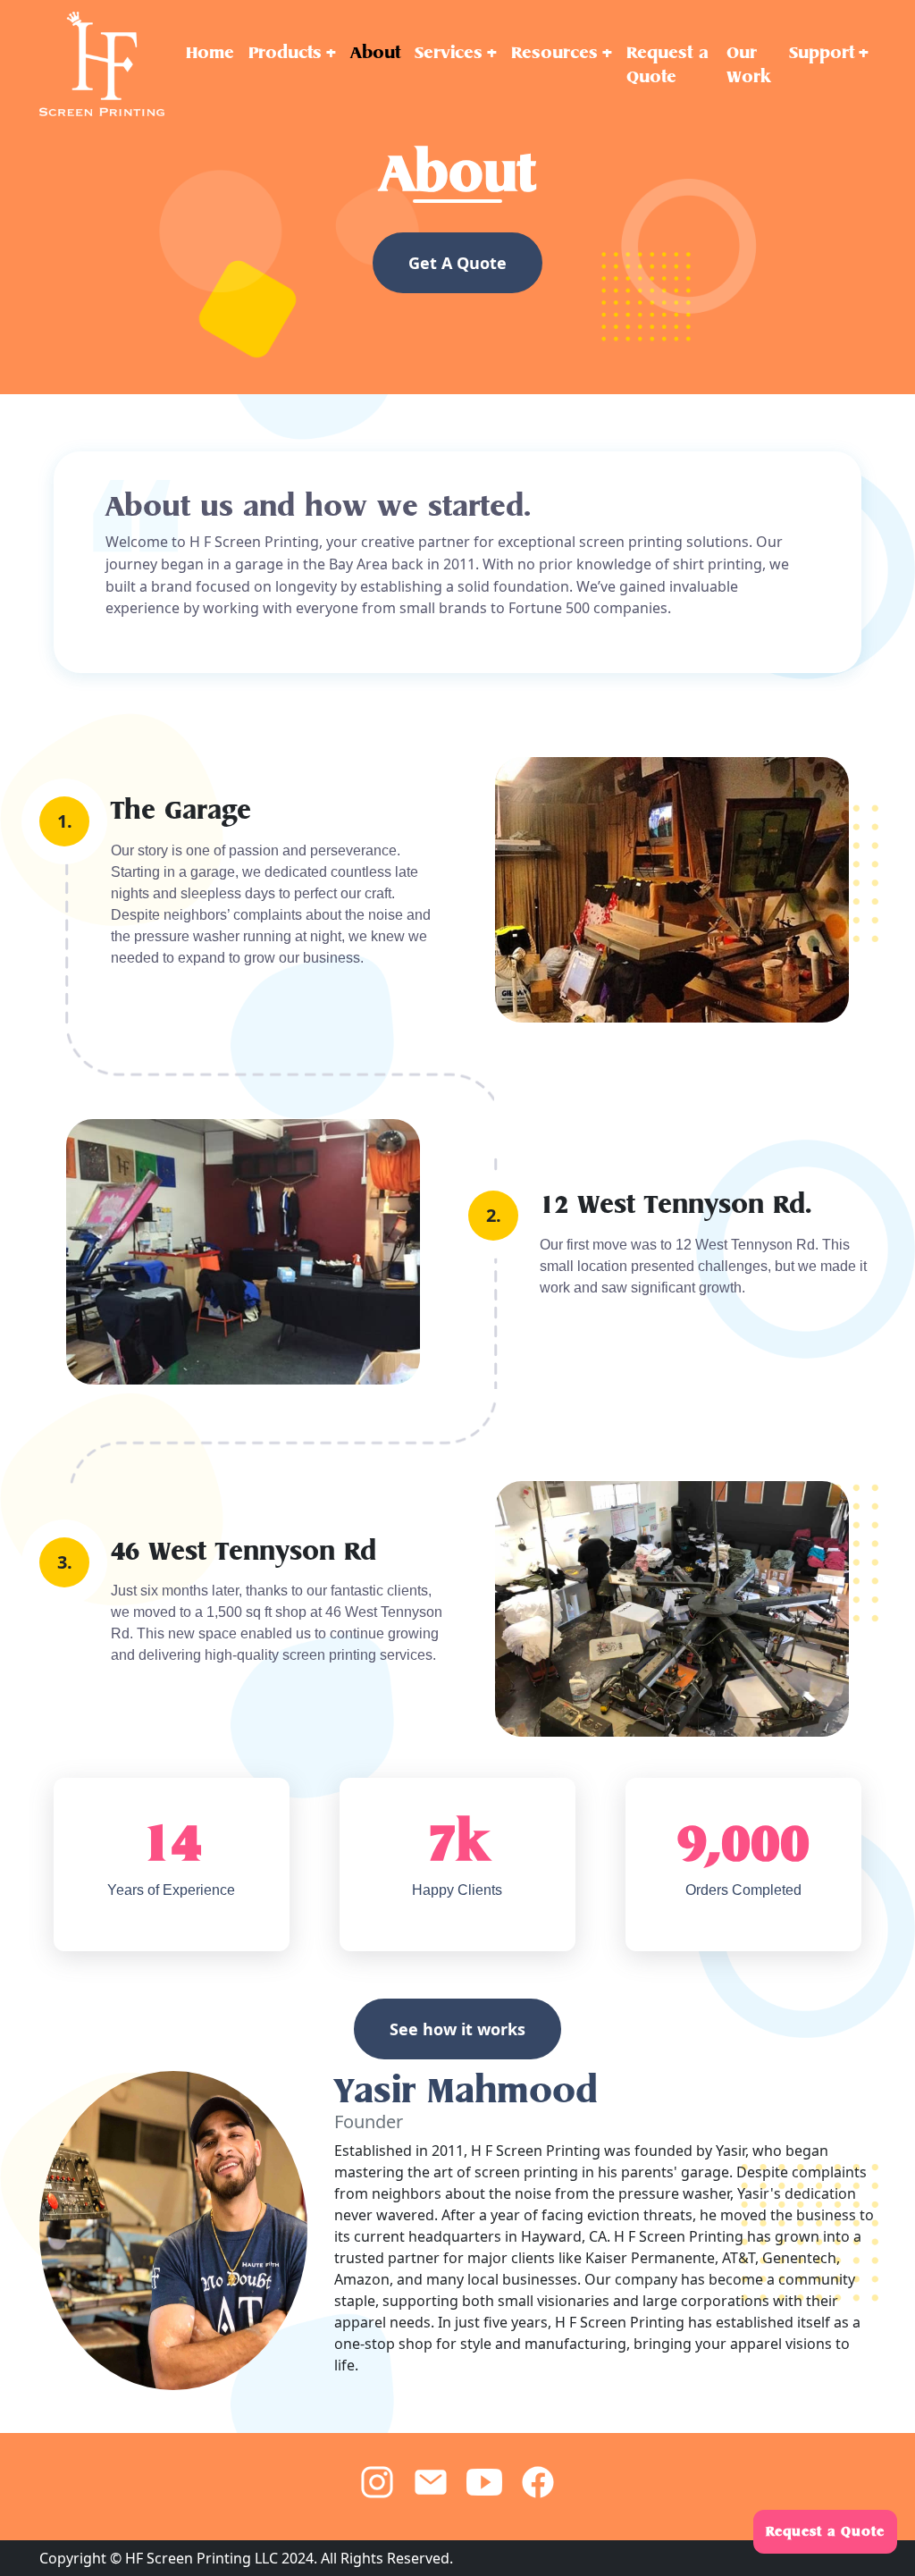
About (375, 52)
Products (285, 52)
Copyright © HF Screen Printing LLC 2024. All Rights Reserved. (246, 2558)
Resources (554, 52)
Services (449, 52)
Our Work (748, 64)
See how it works (457, 2029)
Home (210, 52)
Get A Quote (457, 263)
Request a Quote (667, 64)
